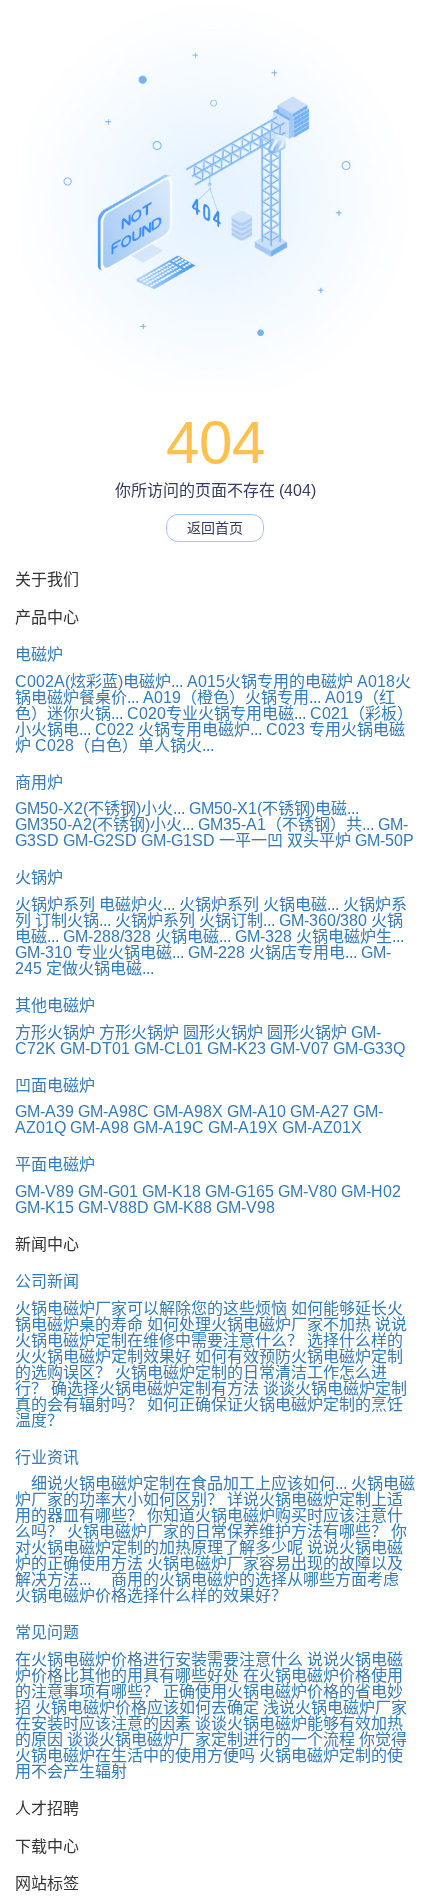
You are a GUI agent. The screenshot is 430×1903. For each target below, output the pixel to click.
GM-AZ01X (322, 1127)
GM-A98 (99, 1127)
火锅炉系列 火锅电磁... (259, 904)
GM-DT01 (95, 1048)
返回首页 (215, 528)
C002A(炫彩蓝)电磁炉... (99, 681)
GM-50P (384, 840)
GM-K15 (44, 1207)
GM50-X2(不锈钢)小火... (100, 808)
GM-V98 (245, 1207)
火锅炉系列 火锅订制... (195, 920)
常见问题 (47, 1632)
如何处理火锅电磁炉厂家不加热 (259, 1324)
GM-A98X (188, 1111)
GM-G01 (108, 1191)
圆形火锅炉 (223, 1032)
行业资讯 (47, 1457)
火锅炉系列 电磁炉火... (95, 904)
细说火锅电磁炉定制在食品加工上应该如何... (181, 1483)
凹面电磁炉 (55, 1085)
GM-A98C (113, 1111)
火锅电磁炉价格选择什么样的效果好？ (151, 1595)
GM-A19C (168, 1127)
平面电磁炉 (55, 1164)
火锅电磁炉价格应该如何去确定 (147, 1707)
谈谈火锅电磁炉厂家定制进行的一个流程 (211, 1739)
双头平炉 (319, 840)
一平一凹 (251, 840)
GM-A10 (256, 1111)
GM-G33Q (369, 1048)
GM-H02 (371, 1191)
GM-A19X (243, 1127)
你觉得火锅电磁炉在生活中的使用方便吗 (211, 1747)
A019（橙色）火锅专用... (232, 697)
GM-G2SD (100, 840)
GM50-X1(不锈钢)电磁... (274, 808)
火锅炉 (39, 877)
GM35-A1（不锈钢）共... (286, 824)
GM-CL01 (168, 1048)
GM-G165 (239, 1191)
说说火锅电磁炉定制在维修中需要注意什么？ (211, 1332)
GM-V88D (113, 1207)
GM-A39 (44, 1111)
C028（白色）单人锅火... (124, 745)
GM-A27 (319, 1111)
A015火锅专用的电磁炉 (270, 681)
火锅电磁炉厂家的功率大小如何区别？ (215, 1491)
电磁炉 (39, 654)
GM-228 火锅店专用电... (272, 952)
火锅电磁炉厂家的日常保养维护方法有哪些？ (227, 1531)
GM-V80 (307, 1191)
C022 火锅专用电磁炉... (178, 729)
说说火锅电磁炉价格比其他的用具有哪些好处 (209, 1667)
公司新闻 (47, 1281)
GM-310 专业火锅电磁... (99, 952)
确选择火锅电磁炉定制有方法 (155, 1388)
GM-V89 (44, 1191)
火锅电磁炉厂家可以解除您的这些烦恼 (151, 1308)
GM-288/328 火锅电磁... (147, 936)
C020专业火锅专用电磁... (216, 713)
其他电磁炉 (55, 1005)
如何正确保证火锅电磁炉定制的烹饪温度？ (209, 1412)
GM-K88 (182, 1207)
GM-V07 (299, 1048)
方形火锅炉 (55, 1032)
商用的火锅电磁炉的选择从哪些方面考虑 (247, 1579)
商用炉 (39, 782)
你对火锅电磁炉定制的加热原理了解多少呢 (211, 1539)
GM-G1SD (178, 840)
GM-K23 (236, 1048)
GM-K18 (171, 1191)
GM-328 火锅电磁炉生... (319, 936)
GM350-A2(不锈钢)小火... (104, 824)
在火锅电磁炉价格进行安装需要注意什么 (159, 1659)
